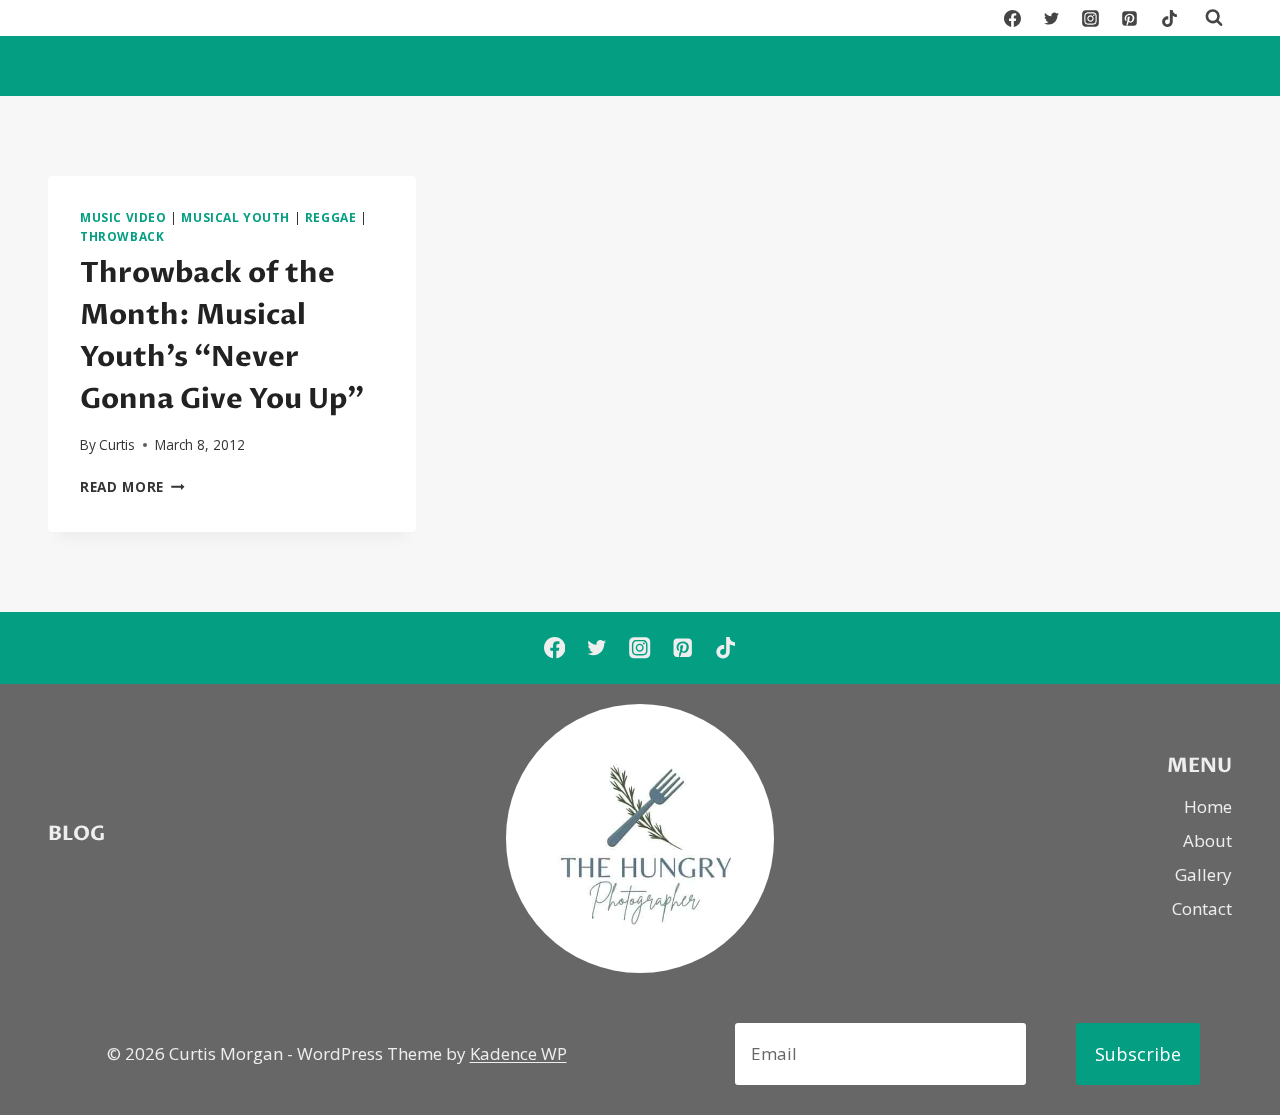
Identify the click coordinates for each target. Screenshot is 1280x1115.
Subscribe (1138, 1054)
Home (1208, 806)
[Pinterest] (1130, 18)
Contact (1202, 908)
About (1207, 840)
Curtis (117, 444)
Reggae (331, 217)
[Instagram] (1091, 18)
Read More (132, 486)
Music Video (123, 217)
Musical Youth (235, 217)
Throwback (122, 236)
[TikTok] (1169, 18)
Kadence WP (518, 1053)
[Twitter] (1052, 18)
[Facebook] (1013, 18)
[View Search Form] (1214, 18)
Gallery (1203, 874)
